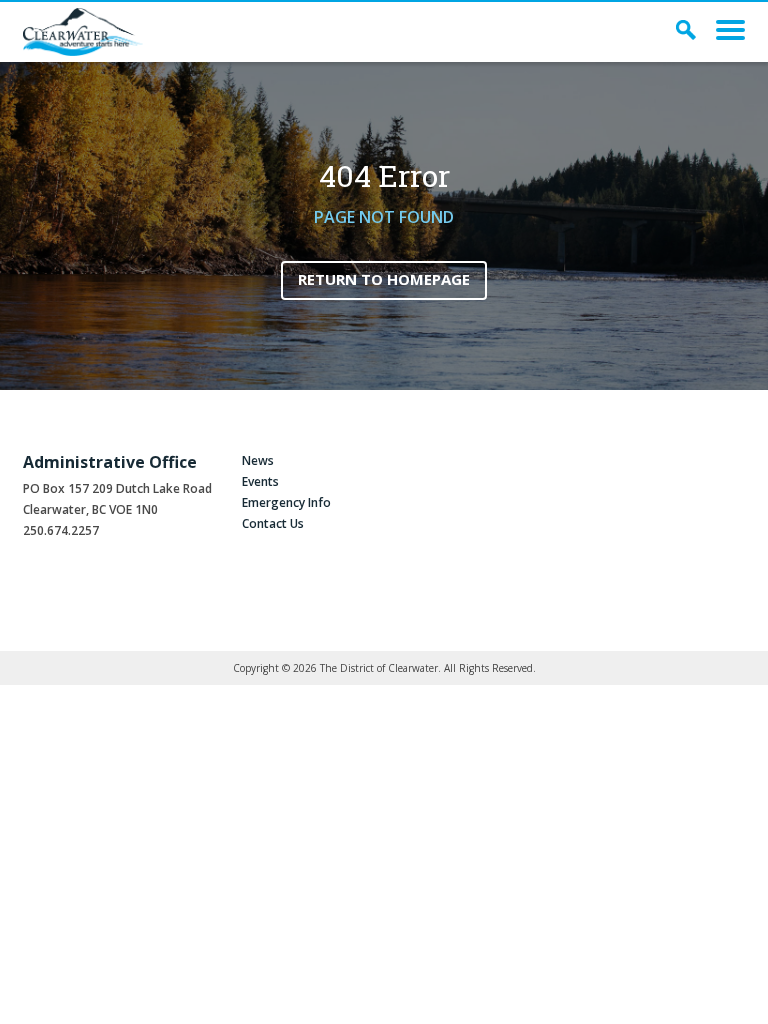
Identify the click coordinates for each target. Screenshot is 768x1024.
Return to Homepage (384, 279)
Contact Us (273, 523)
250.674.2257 (61, 530)
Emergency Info (286, 502)
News (258, 460)
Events (260, 481)
